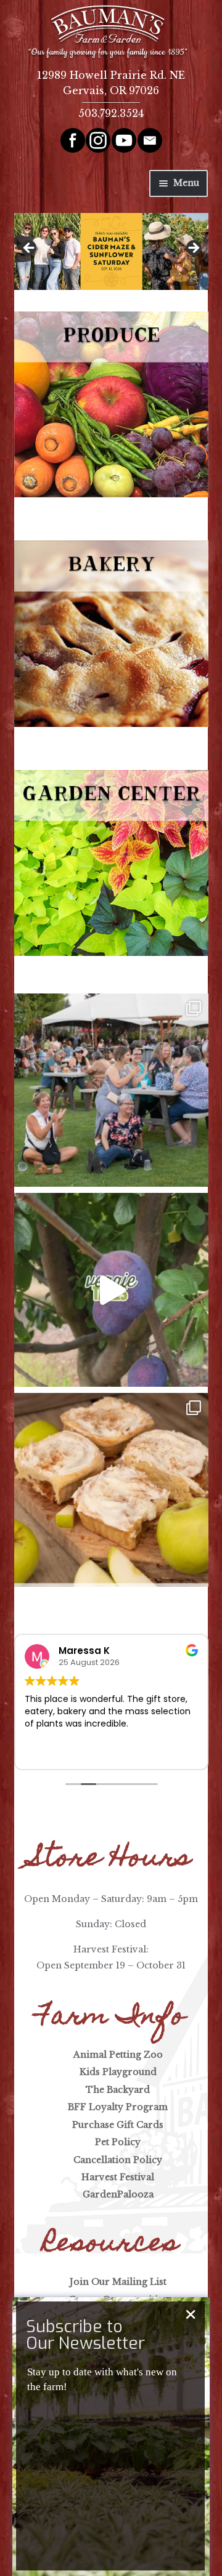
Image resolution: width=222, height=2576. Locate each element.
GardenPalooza (118, 2194)
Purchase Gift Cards (118, 2125)
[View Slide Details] (111, 251)
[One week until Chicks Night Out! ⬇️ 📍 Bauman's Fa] (111, 1090)
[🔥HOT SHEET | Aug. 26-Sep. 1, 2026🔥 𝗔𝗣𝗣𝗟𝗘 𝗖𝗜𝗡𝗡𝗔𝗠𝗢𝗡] (111, 1490)
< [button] (30, 249)
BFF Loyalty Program (118, 2107)
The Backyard (118, 2090)
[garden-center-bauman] (111, 863)
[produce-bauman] (111, 404)
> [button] (193, 249)
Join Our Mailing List (118, 2282)
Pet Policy (118, 2142)
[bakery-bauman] (111, 633)
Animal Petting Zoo (118, 2055)
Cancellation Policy (118, 2160)
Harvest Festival (118, 2177)
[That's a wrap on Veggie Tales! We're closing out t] (111, 1290)
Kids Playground (118, 2072)
